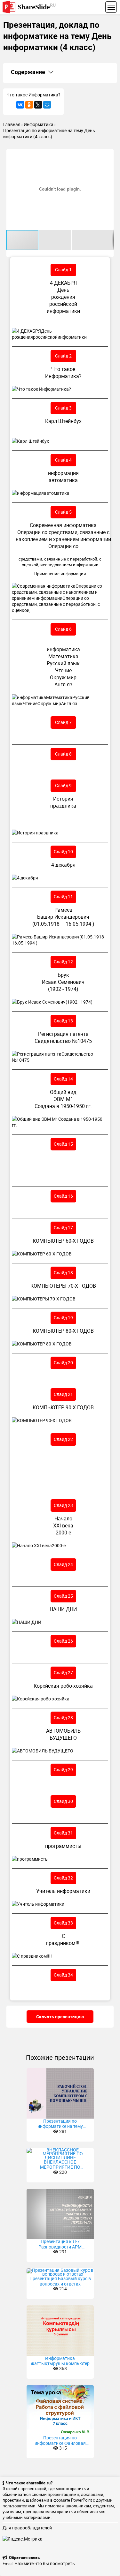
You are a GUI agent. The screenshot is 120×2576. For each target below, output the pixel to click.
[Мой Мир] (47, 105)
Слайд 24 (63, 1564)
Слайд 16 (63, 1196)
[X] (38, 105)
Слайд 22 (63, 1439)
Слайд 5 (63, 512)
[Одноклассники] (29, 105)
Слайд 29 (63, 1770)
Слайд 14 (63, 1079)
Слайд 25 (63, 1596)
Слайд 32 (63, 1878)
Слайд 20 (63, 1363)
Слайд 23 (63, 1505)
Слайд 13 (63, 1021)
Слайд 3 (63, 408)
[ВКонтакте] (20, 105)
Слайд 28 (63, 1717)
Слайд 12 (63, 962)
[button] (108, 155)
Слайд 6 (63, 629)
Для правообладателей (27, 2528)
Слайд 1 (63, 270)
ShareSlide (37, 7)
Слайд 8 (63, 754)
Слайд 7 (63, 722)
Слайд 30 (63, 1801)
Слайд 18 (63, 1273)
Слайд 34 (63, 1975)
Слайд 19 (63, 1318)
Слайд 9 (63, 785)
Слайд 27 (63, 1672)
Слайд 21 (63, 1394)
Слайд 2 (63, 356)
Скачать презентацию (60, 2017)
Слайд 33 (63, 1923)
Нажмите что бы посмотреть (45, 2563)
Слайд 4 (63, 460)
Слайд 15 (63, 1144)
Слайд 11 (63, 896)
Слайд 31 (63, 1833)
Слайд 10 (63, 851)
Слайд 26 (63, 1641)
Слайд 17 (63, 1228)
